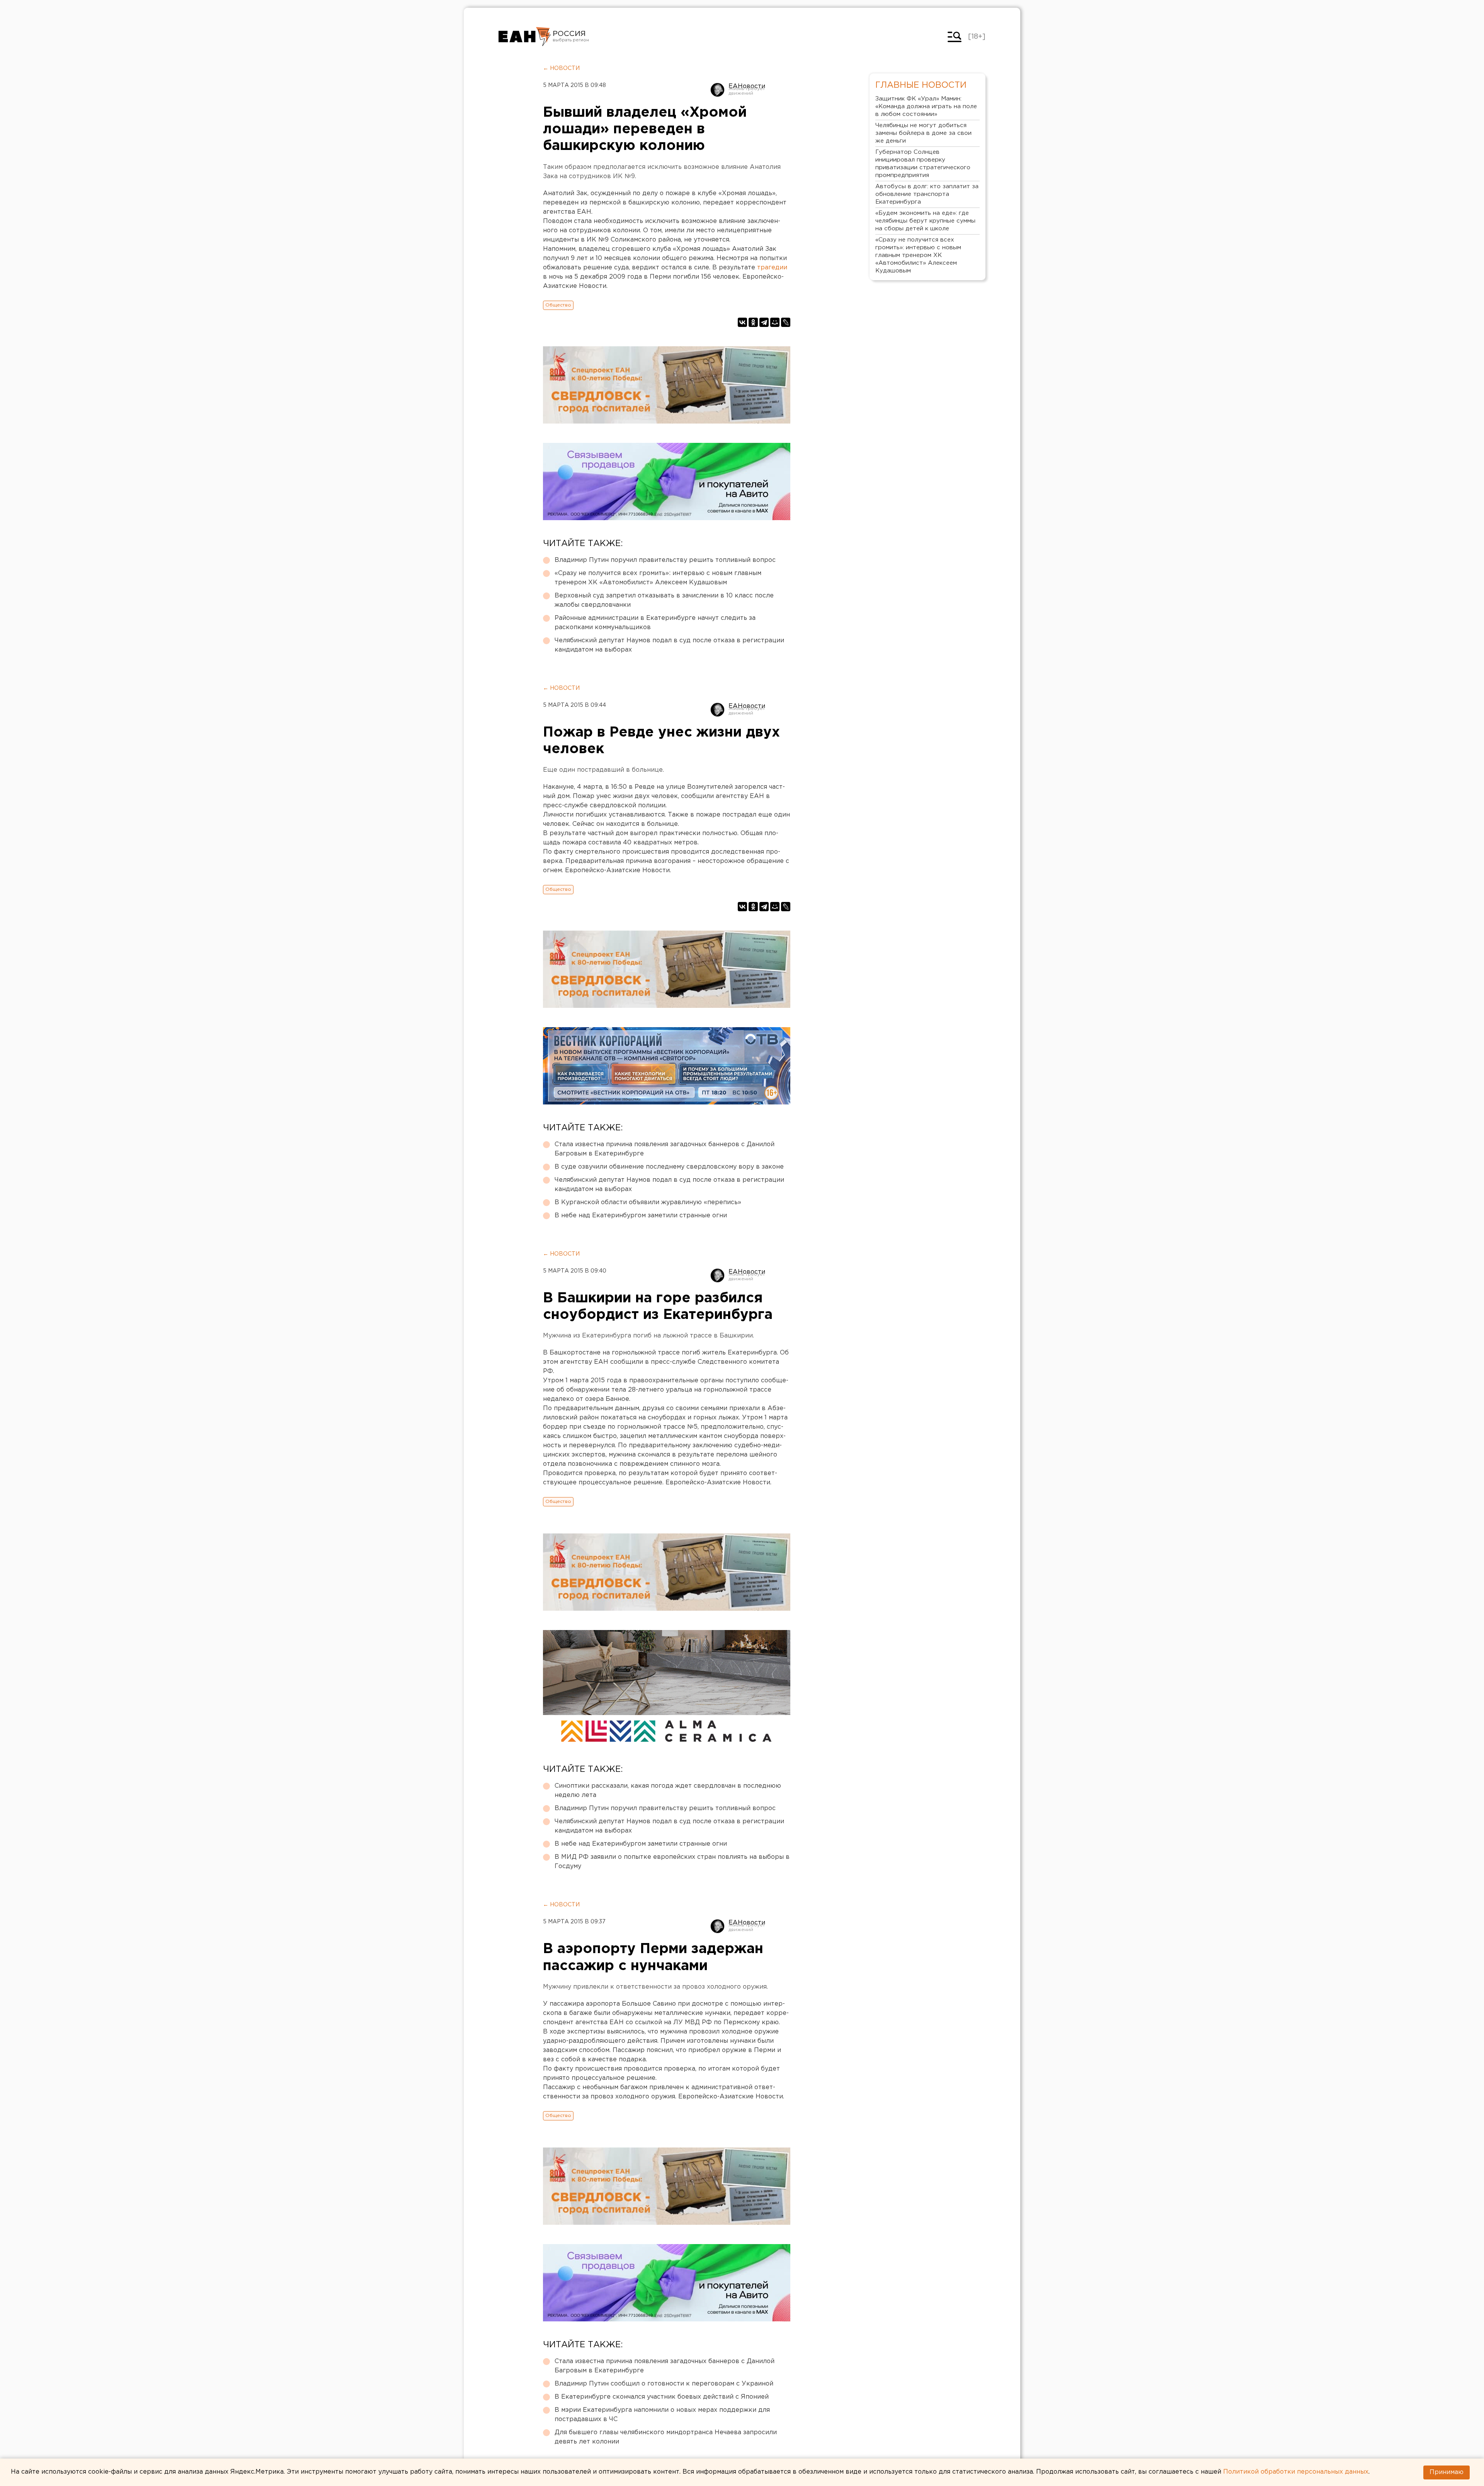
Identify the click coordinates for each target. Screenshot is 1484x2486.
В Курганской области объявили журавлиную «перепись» (648, 1202)
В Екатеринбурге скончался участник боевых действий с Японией (662, 2397)
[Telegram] (764, 322)
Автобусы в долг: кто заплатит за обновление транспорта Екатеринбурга (927, 194)
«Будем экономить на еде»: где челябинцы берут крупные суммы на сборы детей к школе (925, 221)
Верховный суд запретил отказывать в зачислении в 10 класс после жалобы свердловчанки (664, 600)
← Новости (561, 68)
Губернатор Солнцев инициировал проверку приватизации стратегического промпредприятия (923, 164)
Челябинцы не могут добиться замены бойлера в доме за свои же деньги (923, 133)
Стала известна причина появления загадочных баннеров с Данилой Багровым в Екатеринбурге (665, 1149)
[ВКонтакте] (742, 322)
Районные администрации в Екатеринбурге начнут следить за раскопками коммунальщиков (655, 623)
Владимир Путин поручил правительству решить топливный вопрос (665, 560)
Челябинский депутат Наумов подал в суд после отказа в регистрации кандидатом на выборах (669, 645)
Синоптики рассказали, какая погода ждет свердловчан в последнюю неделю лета (668, 1791)
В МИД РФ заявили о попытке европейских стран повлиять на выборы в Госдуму (672, 1862)
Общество (558, 305)
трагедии (772, 268)
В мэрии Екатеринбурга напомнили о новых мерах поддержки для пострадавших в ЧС (662, 2415)
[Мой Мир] (775, 322)
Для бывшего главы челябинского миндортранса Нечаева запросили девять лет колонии (666, 2437)
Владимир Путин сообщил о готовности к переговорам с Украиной (664, 2384)
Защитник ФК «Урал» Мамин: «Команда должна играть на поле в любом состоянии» (926, 106)
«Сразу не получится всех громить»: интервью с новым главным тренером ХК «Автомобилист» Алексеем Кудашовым (658, 578)
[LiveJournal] (786, 322)
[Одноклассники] (753, 322)
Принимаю (1447, 2472)
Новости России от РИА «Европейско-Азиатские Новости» (525, 37)
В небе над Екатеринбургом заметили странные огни (641, 1216)
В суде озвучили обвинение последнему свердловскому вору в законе (669, 1167)
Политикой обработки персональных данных (1296, 2472)
